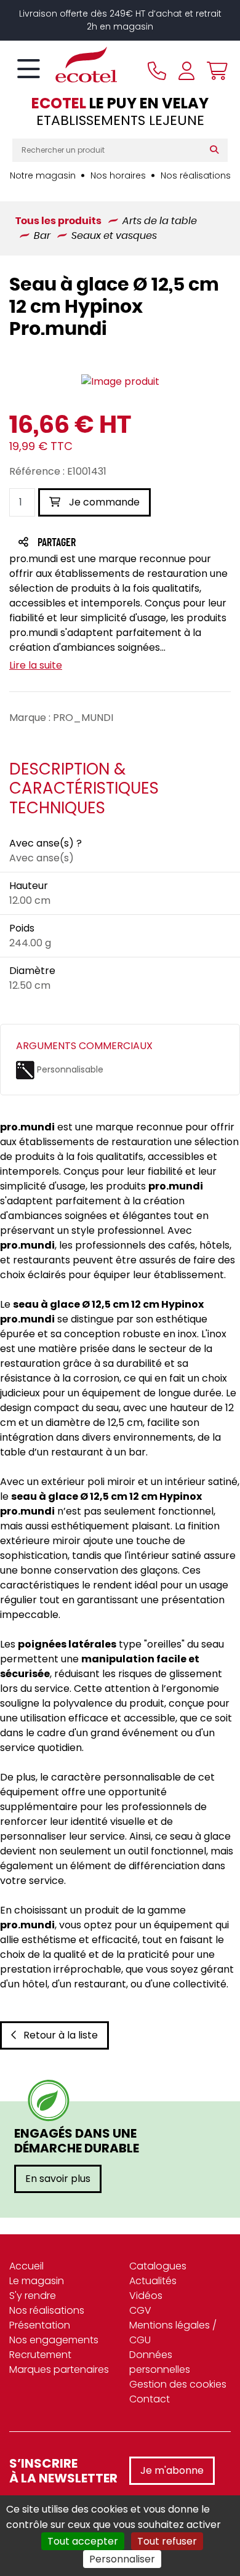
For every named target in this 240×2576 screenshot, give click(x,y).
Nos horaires (118, 175)
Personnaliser (122, 2559)
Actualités (153, 2281)
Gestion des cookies (178, 2384)
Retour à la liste (61, 2035)
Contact (150, 2399)
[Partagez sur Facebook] (81, 543)
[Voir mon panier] (214, 71)
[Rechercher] (217, 150)
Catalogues (158, 2266)
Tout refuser (167, 2541)
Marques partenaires (59, 2369)
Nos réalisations (196, 175)
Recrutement (40, 2355)
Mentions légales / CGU (173, 2332)
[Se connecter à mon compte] (186, 71)
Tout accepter (83, 2541)
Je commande (103, 502)
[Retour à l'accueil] (65, 65)
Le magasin (37, 2281)
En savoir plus (58, 2179)
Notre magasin (43, 175)
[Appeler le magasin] (157, 71)
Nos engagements (54, 2340)
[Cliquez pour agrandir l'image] (120, 382)
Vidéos (146, 2296)
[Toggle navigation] (29, 70)
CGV (140, 2310)
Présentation (40, 2325)
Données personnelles (160, 2362)
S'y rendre (33, 2296)
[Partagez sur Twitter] (103, 543)
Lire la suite (36, 665)
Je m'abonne (172, 2470)
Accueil (26, 2266)
